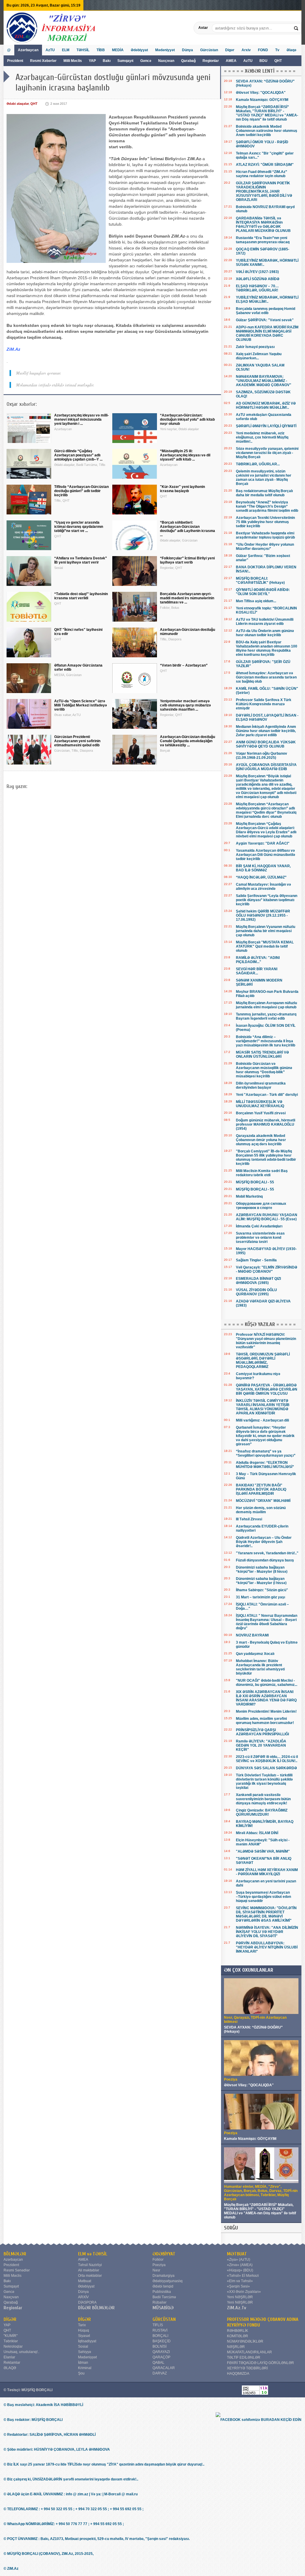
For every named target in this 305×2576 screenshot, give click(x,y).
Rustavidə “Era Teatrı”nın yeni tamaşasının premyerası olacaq (263, 240)
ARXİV (83, 2297)
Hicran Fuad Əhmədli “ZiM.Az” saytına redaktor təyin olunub (262, 174)
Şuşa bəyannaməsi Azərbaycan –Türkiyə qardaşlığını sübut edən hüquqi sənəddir (263, 1897)
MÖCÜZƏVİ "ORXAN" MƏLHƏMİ (263, 1501)
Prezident (15, 61)
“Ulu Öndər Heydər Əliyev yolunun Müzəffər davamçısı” (265, 547)
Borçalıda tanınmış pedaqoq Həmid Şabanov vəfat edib (266, 311)
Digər (230, 50)
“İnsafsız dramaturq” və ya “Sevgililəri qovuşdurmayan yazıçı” (266, 1453)
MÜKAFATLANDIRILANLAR (249, 2352)
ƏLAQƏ (10, 2368)
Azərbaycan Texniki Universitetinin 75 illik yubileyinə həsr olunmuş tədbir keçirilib (265, 522)
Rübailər (159, 2302)
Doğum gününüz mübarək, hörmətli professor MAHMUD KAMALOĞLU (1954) (266, 1124)
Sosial (83, 2346)
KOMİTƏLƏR (238, 2336)
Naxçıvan (166, 61)
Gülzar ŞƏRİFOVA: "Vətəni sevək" (265, 320)
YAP (93, 61)
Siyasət (84, 2336)
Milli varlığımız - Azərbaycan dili (262, 1420)
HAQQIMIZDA (238, 2374)
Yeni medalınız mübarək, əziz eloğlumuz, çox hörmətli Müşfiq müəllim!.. (262, 437)
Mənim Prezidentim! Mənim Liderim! (266, 1711)
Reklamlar (12, 2363)
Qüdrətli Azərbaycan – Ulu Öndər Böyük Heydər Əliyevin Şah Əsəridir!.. (264, 1542)
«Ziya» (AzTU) (239, 2260)
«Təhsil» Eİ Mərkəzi (243, 2276)
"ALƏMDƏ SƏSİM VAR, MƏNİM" (263, 1851)
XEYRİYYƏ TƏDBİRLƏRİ (247, 2368)
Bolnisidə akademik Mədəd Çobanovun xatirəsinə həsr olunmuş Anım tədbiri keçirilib (267, 131)
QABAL (158, 2363)
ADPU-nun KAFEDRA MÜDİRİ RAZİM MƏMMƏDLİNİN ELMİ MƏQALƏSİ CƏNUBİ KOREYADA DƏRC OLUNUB (267, 333)
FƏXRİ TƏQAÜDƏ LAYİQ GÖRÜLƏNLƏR (260, 2363)
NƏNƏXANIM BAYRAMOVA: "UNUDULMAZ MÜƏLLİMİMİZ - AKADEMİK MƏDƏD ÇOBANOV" (264, 381)
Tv (277, 50)
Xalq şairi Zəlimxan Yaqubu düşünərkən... (259, 356)
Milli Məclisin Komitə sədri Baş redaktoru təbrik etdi (262, 1173)
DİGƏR (10, 2319)
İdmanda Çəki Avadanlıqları (259, 1226)
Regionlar (211, 61)
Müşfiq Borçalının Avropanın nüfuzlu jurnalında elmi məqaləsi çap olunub (266, 1005)
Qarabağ (188, 61)
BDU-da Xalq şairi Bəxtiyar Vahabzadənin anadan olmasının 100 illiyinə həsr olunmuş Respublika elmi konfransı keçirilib (267, 648)
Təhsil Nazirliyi (90, 2265)
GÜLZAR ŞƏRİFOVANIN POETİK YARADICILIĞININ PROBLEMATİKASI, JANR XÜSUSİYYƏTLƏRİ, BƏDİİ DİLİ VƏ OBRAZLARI (264, 191)
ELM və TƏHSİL (93, 2254)
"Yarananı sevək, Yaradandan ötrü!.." (267, 1553)
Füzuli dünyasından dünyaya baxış (265, 1560)
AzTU (248, 61)
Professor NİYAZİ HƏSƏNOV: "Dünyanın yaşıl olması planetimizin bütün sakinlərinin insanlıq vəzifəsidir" (266, 1341)
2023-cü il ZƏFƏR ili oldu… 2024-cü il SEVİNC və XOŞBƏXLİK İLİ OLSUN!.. (267, 1759)
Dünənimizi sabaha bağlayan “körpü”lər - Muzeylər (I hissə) (261, 1581)
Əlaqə (291, 50)
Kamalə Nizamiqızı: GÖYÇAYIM (262, 100)
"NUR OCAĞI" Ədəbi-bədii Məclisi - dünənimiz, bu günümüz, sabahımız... (267, 1683)
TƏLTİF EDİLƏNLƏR (244, 2357)
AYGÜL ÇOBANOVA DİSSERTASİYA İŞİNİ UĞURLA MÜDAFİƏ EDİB (266, 767)
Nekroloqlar (13, 2346)
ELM (66, 50)
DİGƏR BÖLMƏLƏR (96, 2308)
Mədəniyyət (165, 50)
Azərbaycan (28, 50)
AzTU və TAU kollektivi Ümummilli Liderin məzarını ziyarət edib (265, 622)
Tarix (82, 2325)
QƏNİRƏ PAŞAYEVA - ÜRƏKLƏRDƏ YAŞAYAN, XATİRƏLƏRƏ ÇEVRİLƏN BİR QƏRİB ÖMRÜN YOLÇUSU (267, 1389)
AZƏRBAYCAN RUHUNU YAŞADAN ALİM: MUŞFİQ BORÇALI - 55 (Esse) (267, 1217)
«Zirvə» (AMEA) (240, 2265)
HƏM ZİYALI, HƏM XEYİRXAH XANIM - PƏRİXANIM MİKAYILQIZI (267, 1872)
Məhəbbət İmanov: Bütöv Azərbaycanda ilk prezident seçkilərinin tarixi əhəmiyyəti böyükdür (260, 1667)
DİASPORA (87, 2302)
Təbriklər (11, 2341)
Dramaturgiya (164, 2276)
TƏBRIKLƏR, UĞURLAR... (258, 464)
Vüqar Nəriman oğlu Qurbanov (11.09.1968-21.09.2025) (262, 756)
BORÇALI (160, 2336)
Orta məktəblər (90, 2276)
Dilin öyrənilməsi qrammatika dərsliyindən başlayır (261, 1085)
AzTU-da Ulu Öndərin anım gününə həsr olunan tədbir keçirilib (265, 633)
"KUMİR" (11, 2336)
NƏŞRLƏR (236, 2347)
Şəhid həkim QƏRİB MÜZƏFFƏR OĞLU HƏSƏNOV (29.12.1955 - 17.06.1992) (263, 915)
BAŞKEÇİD (162, 2341)
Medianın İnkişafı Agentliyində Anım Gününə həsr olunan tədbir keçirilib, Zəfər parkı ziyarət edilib (266, 731)
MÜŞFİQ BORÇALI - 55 (255, 1182)
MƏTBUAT (237, 2254)
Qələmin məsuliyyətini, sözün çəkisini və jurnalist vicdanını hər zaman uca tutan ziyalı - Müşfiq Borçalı (264, 478)
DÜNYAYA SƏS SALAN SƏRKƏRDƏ (266, 1768)
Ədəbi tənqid (163, 2286)
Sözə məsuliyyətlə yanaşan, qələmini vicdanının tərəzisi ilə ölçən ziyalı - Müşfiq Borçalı (267, 453)
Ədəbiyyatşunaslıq (168, 2281)
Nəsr (156, 2270)
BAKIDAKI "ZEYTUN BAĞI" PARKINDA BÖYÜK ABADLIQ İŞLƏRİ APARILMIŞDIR (261, 1489)
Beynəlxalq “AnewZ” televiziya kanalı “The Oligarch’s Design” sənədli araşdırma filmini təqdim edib (267, 506)
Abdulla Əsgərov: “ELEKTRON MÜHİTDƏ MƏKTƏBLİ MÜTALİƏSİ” (265, 1465)
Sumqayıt (126, 61)
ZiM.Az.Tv (237, 2308)
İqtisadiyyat (87, 2341)
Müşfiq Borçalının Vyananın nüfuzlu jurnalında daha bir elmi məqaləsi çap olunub (266, 931)
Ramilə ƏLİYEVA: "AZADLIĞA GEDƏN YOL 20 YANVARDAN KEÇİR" (261, 1745)
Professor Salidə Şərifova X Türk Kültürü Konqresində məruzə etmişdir (264, 704)
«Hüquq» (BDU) (240, 2270)
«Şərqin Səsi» (238, 2286)
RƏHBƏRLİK (238, 2331)
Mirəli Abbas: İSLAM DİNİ (257, 1833)
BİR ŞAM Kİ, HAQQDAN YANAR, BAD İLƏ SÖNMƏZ (263, 868)
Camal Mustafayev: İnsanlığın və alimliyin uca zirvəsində (263, 887)
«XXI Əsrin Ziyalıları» (244, 2292)
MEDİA (118, 50)
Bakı (107, 61)
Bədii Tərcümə (164, 2297)
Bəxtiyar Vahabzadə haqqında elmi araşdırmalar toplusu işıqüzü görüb (265, 535)
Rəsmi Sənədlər (17, 2270)
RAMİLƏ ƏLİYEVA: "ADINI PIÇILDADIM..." (258, 960)
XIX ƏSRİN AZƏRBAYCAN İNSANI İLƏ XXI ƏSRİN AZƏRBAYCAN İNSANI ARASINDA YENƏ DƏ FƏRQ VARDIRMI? (266, 1698)
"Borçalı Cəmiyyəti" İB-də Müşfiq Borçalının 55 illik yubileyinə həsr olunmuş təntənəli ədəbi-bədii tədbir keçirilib (266, 1157)
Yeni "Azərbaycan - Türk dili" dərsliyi (267, 1095)
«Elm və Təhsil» (240, 2281)
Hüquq (84, 2330)
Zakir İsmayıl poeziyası (255, 347)
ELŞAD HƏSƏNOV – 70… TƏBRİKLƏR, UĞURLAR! (257, 288)
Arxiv (246, 50)
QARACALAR (164, 2368)
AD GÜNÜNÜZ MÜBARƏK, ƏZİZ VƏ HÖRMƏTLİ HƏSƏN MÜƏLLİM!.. (266, 405)
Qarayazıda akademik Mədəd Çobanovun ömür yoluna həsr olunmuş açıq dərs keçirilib (261, 1140)
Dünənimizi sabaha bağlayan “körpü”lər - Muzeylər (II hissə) (262, 1569)
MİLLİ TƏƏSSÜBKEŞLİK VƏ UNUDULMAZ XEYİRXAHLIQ (260, 1104)
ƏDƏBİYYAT (164, 2254)
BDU (264, 61)
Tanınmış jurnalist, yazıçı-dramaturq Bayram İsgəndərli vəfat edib (266, 1016)
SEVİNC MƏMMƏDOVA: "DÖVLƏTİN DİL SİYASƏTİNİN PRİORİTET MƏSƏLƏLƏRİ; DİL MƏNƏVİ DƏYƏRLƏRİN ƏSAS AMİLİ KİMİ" (266, 1914)
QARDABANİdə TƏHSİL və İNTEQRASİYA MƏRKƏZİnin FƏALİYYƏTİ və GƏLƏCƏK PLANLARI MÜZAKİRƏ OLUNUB (263, 224)
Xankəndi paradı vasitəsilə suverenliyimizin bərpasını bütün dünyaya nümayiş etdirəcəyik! (263, 1799)
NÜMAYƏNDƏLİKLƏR (245, 2341)
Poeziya (159, 2265)
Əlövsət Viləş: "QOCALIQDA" (261, 93)
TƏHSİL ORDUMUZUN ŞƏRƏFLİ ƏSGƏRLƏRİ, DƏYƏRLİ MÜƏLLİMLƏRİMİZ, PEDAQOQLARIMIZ (263, 1360)
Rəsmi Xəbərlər (43, 61)
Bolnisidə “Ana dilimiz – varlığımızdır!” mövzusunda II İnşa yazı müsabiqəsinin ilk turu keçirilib (266, 1041)
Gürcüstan (209, 50)
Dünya (187, 50)
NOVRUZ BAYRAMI (252, 1635)
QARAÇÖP (161, 2357)
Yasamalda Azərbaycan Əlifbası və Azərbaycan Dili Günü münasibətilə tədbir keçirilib (266, 855)
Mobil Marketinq (249, 1196)
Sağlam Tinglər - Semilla (256, 1260)
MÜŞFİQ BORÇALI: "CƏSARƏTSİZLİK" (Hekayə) (260, 581)
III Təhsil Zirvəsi (249, 1519)
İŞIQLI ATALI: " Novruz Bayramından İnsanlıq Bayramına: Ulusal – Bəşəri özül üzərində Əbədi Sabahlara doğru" (267, 1622)
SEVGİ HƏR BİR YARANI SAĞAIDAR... (257, 971)
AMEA (232, 61)
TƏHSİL (83, 50)
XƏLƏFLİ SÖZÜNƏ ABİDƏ (258, 279)
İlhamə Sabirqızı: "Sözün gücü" (262, 1590)
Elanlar (9, 2357)
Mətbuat (85, 2281)
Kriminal (85, 2368)
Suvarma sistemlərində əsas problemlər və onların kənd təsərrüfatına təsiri (260, 1238)
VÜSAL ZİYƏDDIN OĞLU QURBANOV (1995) (256, 1292)
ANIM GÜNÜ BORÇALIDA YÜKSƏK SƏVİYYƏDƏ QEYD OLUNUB (266, 744)
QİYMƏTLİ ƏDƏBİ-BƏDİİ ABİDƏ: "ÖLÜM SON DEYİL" (263, 592)
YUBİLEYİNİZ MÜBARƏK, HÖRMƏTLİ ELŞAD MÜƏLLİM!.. (267, 299)
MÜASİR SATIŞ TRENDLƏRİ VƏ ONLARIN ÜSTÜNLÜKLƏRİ (262, 1054)
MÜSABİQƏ (163, 2308)
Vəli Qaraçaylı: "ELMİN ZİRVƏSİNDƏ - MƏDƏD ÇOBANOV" (267, 1269)
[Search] (297, 28)
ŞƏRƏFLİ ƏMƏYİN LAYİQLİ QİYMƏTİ (266, 426)
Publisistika (162, 2292)
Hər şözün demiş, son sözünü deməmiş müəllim (261, 1510)
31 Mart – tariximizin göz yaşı (260, 1597)
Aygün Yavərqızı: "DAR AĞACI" (263, 843)
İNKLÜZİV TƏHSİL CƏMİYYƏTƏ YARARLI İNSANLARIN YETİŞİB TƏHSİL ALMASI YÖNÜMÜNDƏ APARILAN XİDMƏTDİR (263, 1407)
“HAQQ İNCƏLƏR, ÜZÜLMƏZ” (261, 877)
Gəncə (146, 61)
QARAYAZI (161, 2352)
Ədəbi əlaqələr (18, 104)
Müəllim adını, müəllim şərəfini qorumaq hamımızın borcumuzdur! (265, 1721)
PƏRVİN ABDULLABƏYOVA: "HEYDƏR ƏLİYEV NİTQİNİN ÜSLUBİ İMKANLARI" (267, 1947)
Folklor (158, 2260)
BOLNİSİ (159, 2346)
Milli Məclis (73, 61)
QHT (278, 61)
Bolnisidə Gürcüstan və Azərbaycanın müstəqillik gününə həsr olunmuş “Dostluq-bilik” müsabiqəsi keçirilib (264, 1070)
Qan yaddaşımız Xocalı (255, 1654)
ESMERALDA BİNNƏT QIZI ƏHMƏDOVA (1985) (258, 1281)
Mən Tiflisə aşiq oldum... (256, 601)
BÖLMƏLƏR (15, 2254)
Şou (81, 2373)
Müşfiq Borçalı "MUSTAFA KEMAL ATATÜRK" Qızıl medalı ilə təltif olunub (265, 946)
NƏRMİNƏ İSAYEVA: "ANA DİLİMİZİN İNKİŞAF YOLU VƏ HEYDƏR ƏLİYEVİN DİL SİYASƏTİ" (267, 1932)
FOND (263, 50)
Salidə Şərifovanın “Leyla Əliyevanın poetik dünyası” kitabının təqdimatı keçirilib (267, 900)
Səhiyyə (85, 2352)
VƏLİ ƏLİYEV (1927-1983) (257, 272)
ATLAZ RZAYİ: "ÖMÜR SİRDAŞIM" (265, 165)
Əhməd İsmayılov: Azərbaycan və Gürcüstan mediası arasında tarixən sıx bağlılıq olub (266, 677)
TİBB (101, 50)
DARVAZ (160, 2373)
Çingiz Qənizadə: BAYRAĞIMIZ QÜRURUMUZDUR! (262, 1812)
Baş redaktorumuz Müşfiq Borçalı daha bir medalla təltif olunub (264, 493)
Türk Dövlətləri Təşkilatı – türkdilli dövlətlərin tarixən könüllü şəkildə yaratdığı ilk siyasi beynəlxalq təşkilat (264, 1781)
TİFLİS (158, 2325)
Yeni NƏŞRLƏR (240, 2297)
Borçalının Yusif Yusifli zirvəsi (261, 1113)
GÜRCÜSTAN (164, 2319)
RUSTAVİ (160, 2330)
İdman (83, 2363)
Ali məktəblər (89, 2270)
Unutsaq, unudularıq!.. (21, 2352)
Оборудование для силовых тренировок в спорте (261, 1206)
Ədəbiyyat (139, 50)
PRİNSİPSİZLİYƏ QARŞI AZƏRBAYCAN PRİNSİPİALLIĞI (262, 1732)
